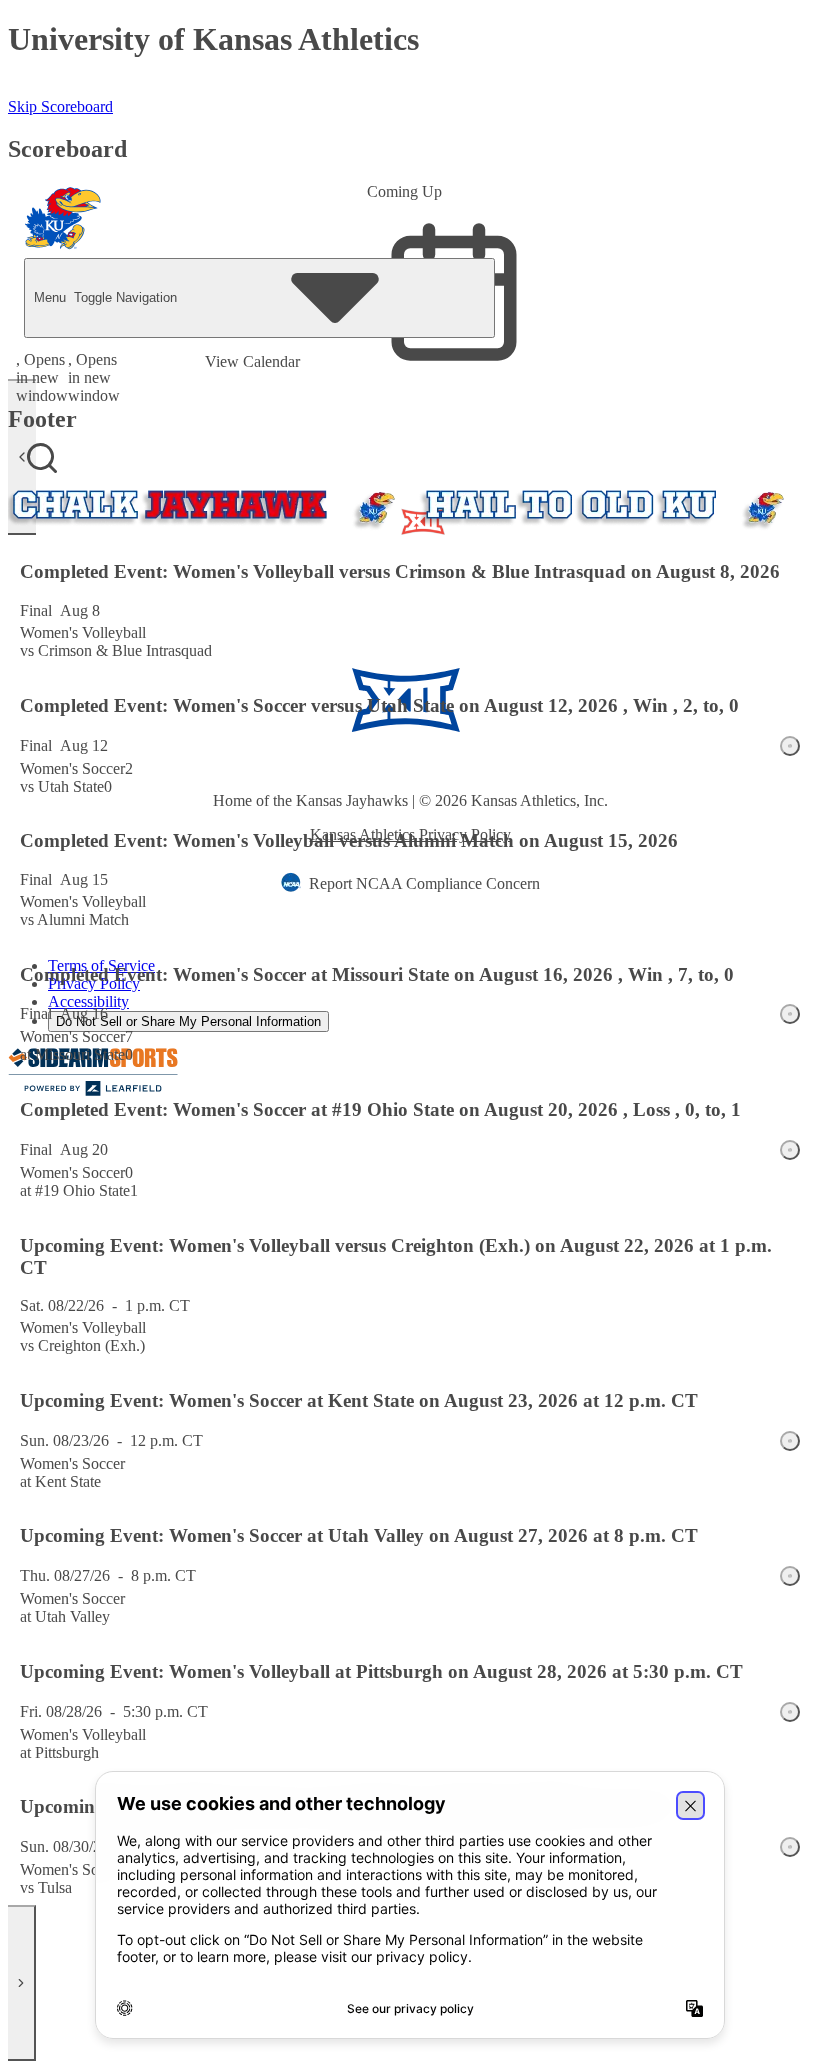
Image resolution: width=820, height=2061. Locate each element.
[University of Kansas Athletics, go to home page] (63, 218)
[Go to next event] (22, 1983)
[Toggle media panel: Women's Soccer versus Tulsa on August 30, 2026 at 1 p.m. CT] (790, 1847)
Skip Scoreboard (60, 106)
